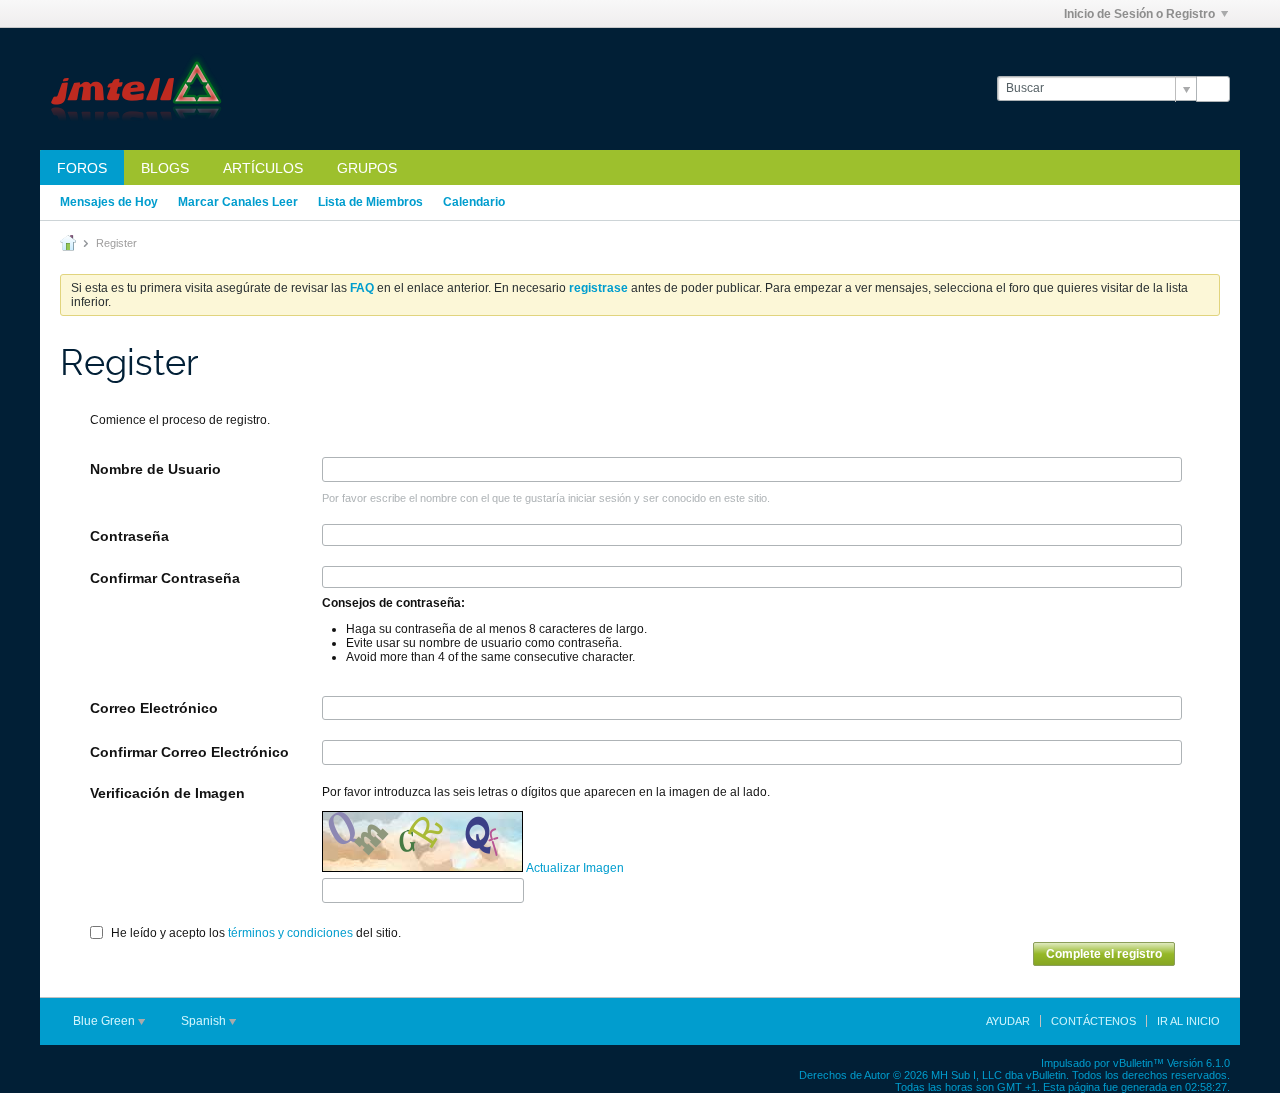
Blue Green (105, 1021)
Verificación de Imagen (167, 793)
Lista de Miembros (370, 202)
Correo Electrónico (154, 708)
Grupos (367, 168)
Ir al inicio (1188, 1021)
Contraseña (129, 536)
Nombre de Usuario (155, 469)
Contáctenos (1093, 1021)
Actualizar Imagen (575, 868)
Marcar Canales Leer (238, 202)
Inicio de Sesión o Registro (1139, 14)
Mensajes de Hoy (109, 202)
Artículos (263, 168)
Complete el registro (1104, 954)
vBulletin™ (1138, 1063)
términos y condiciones (290, 933)
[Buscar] (1213, 89)
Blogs (165, 168)
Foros (82, 168)
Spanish (205, 1021)
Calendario (474, 202)
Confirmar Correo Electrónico (189, 752)
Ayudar (1008, 1021)
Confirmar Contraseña (165, 578)
